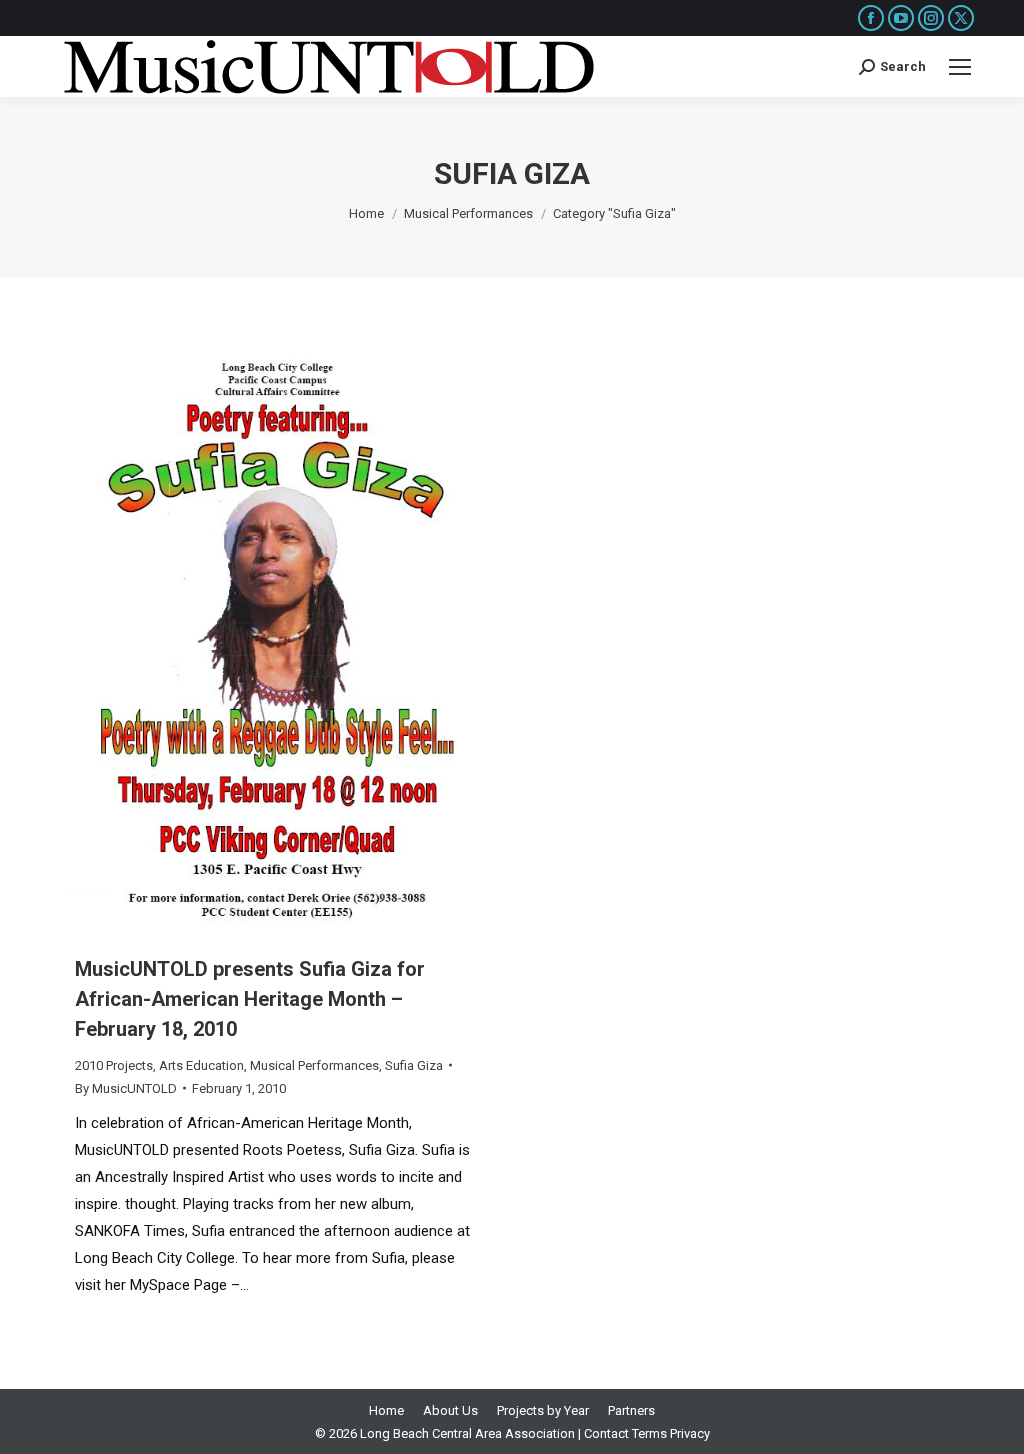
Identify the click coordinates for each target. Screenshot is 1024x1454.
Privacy (690, 1433)
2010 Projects (114, 1065)
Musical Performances (314, 1065)
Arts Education (201, 1065)
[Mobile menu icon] (960, 67)
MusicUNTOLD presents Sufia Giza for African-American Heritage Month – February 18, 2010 (250, 999)
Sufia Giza (414, 1065)
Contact (606, 1433)
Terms (649, 1433)
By (126, 1088)
